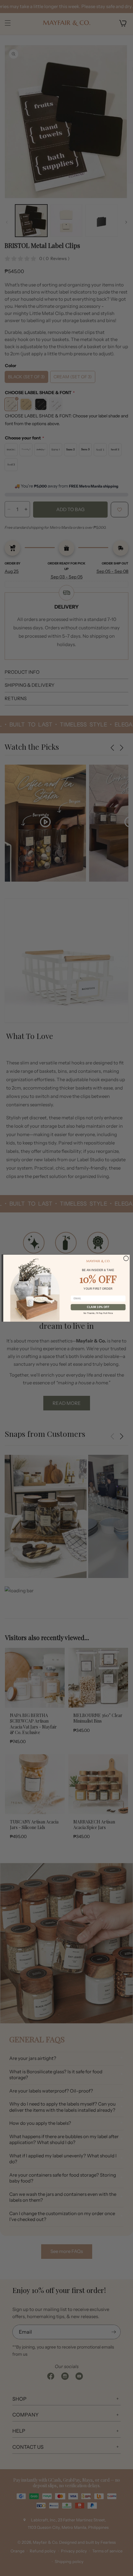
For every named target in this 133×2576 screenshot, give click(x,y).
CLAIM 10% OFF (98, 1307)
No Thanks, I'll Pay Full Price (98, 1313)
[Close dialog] (126, 1258)
